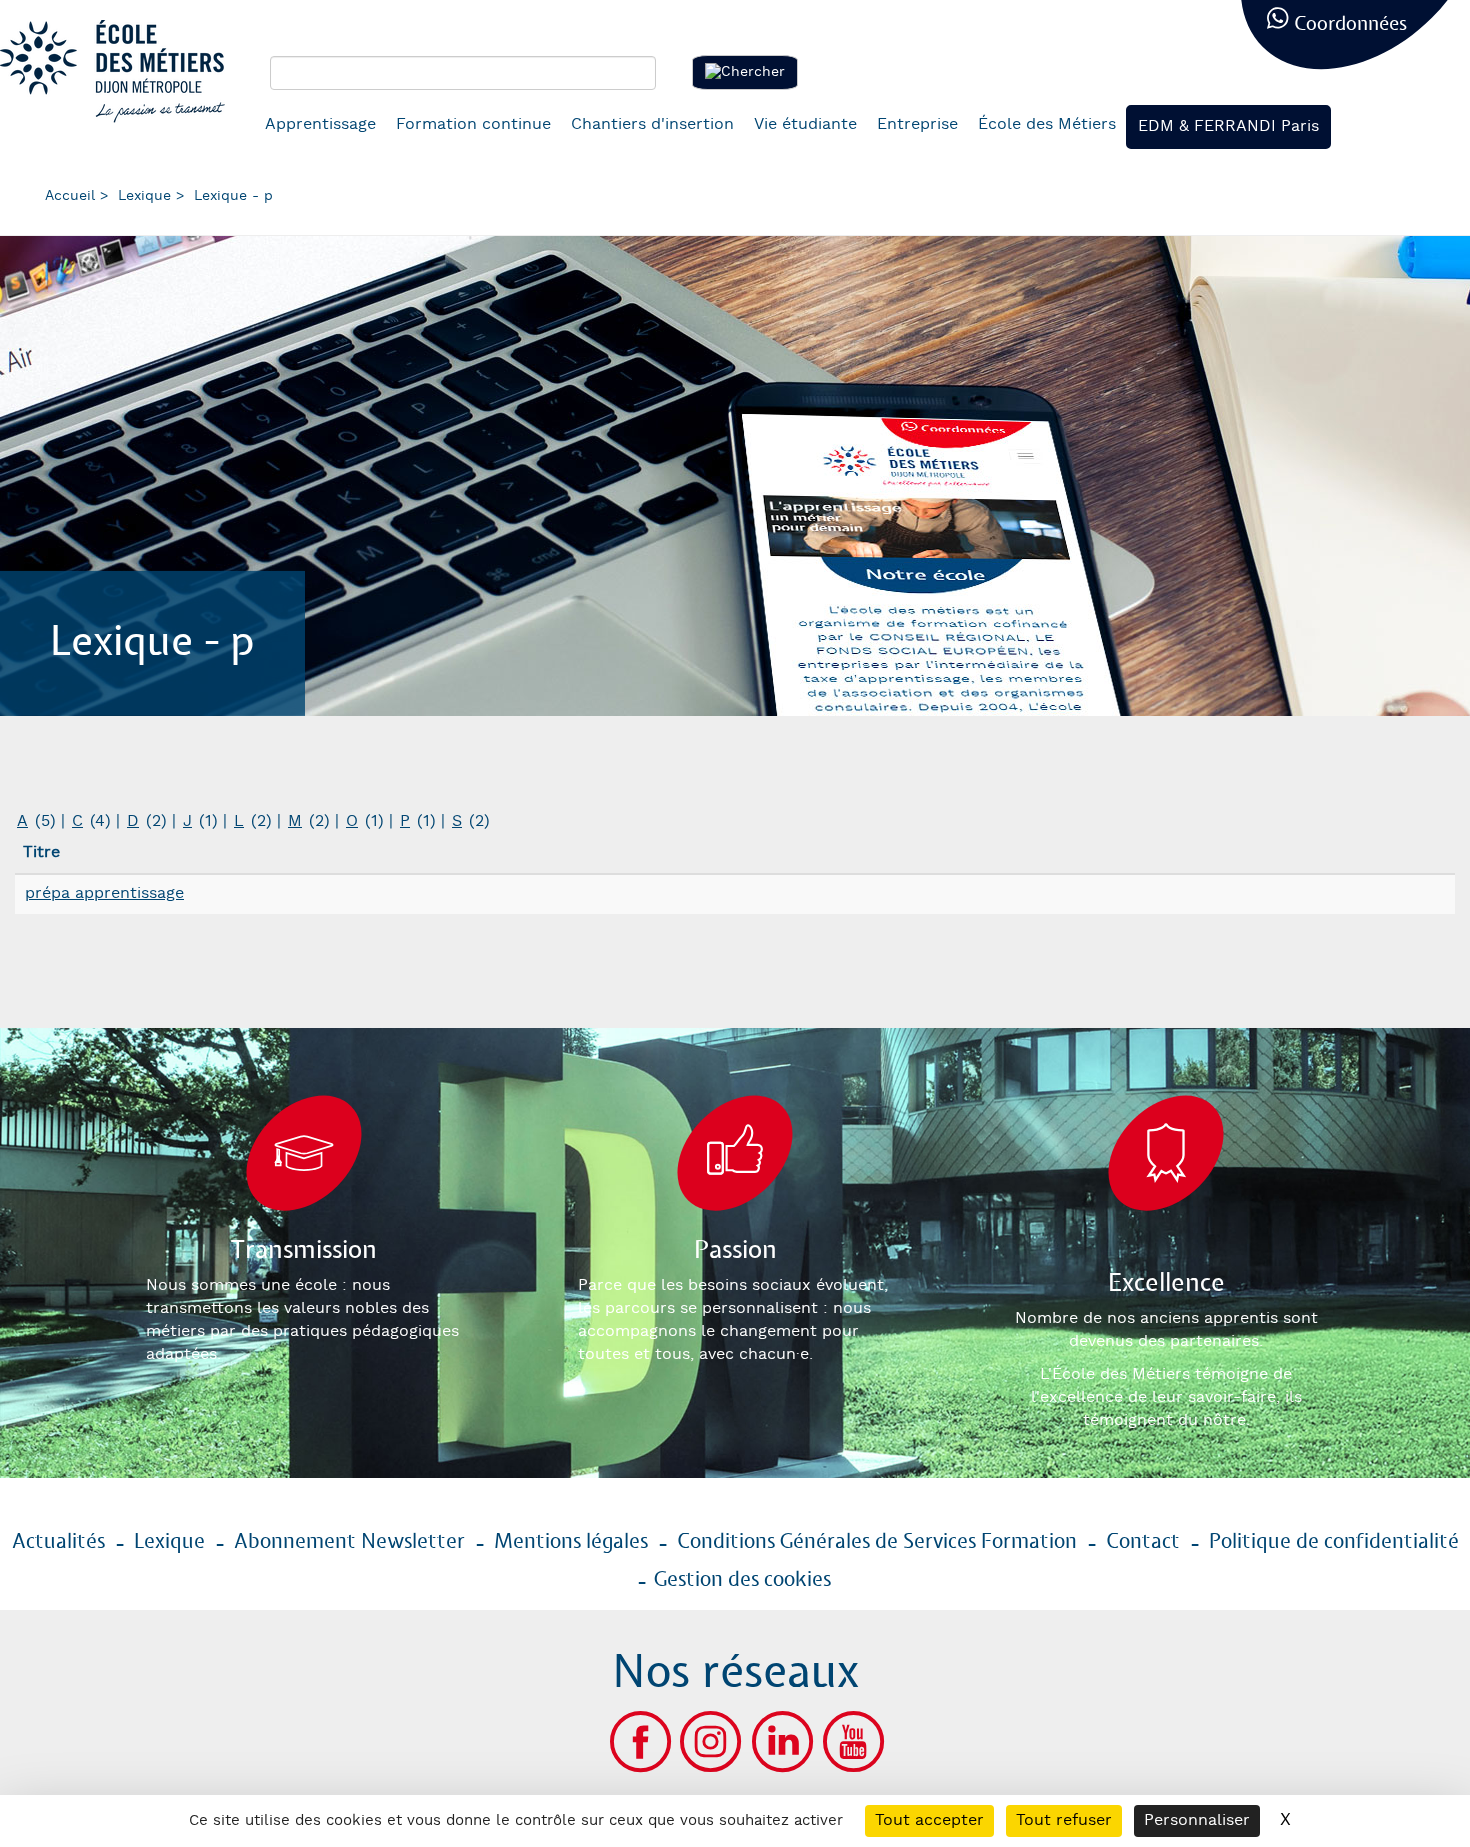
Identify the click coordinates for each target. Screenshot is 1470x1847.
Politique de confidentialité (1334, 1542)
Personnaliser (1197, 1820)
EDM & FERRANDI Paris (1228, 126)
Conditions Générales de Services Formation (877, 1542)
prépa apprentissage (104, 893)
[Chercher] (745, 72)
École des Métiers (1047, 124)
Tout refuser (1064, 1820)
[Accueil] (120, 71)
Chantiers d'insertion (652, 124)
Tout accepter (929, 1820)
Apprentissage (320, 124)
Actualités (58, 1542)
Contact (1143, 1542)
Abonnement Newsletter (349, 1542)
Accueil (70, 196)
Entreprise (917, 124)
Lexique (144, 196)
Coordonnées (1350, 24)
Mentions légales (571, 1542)
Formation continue (473, 124)
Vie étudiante (805, 124)
